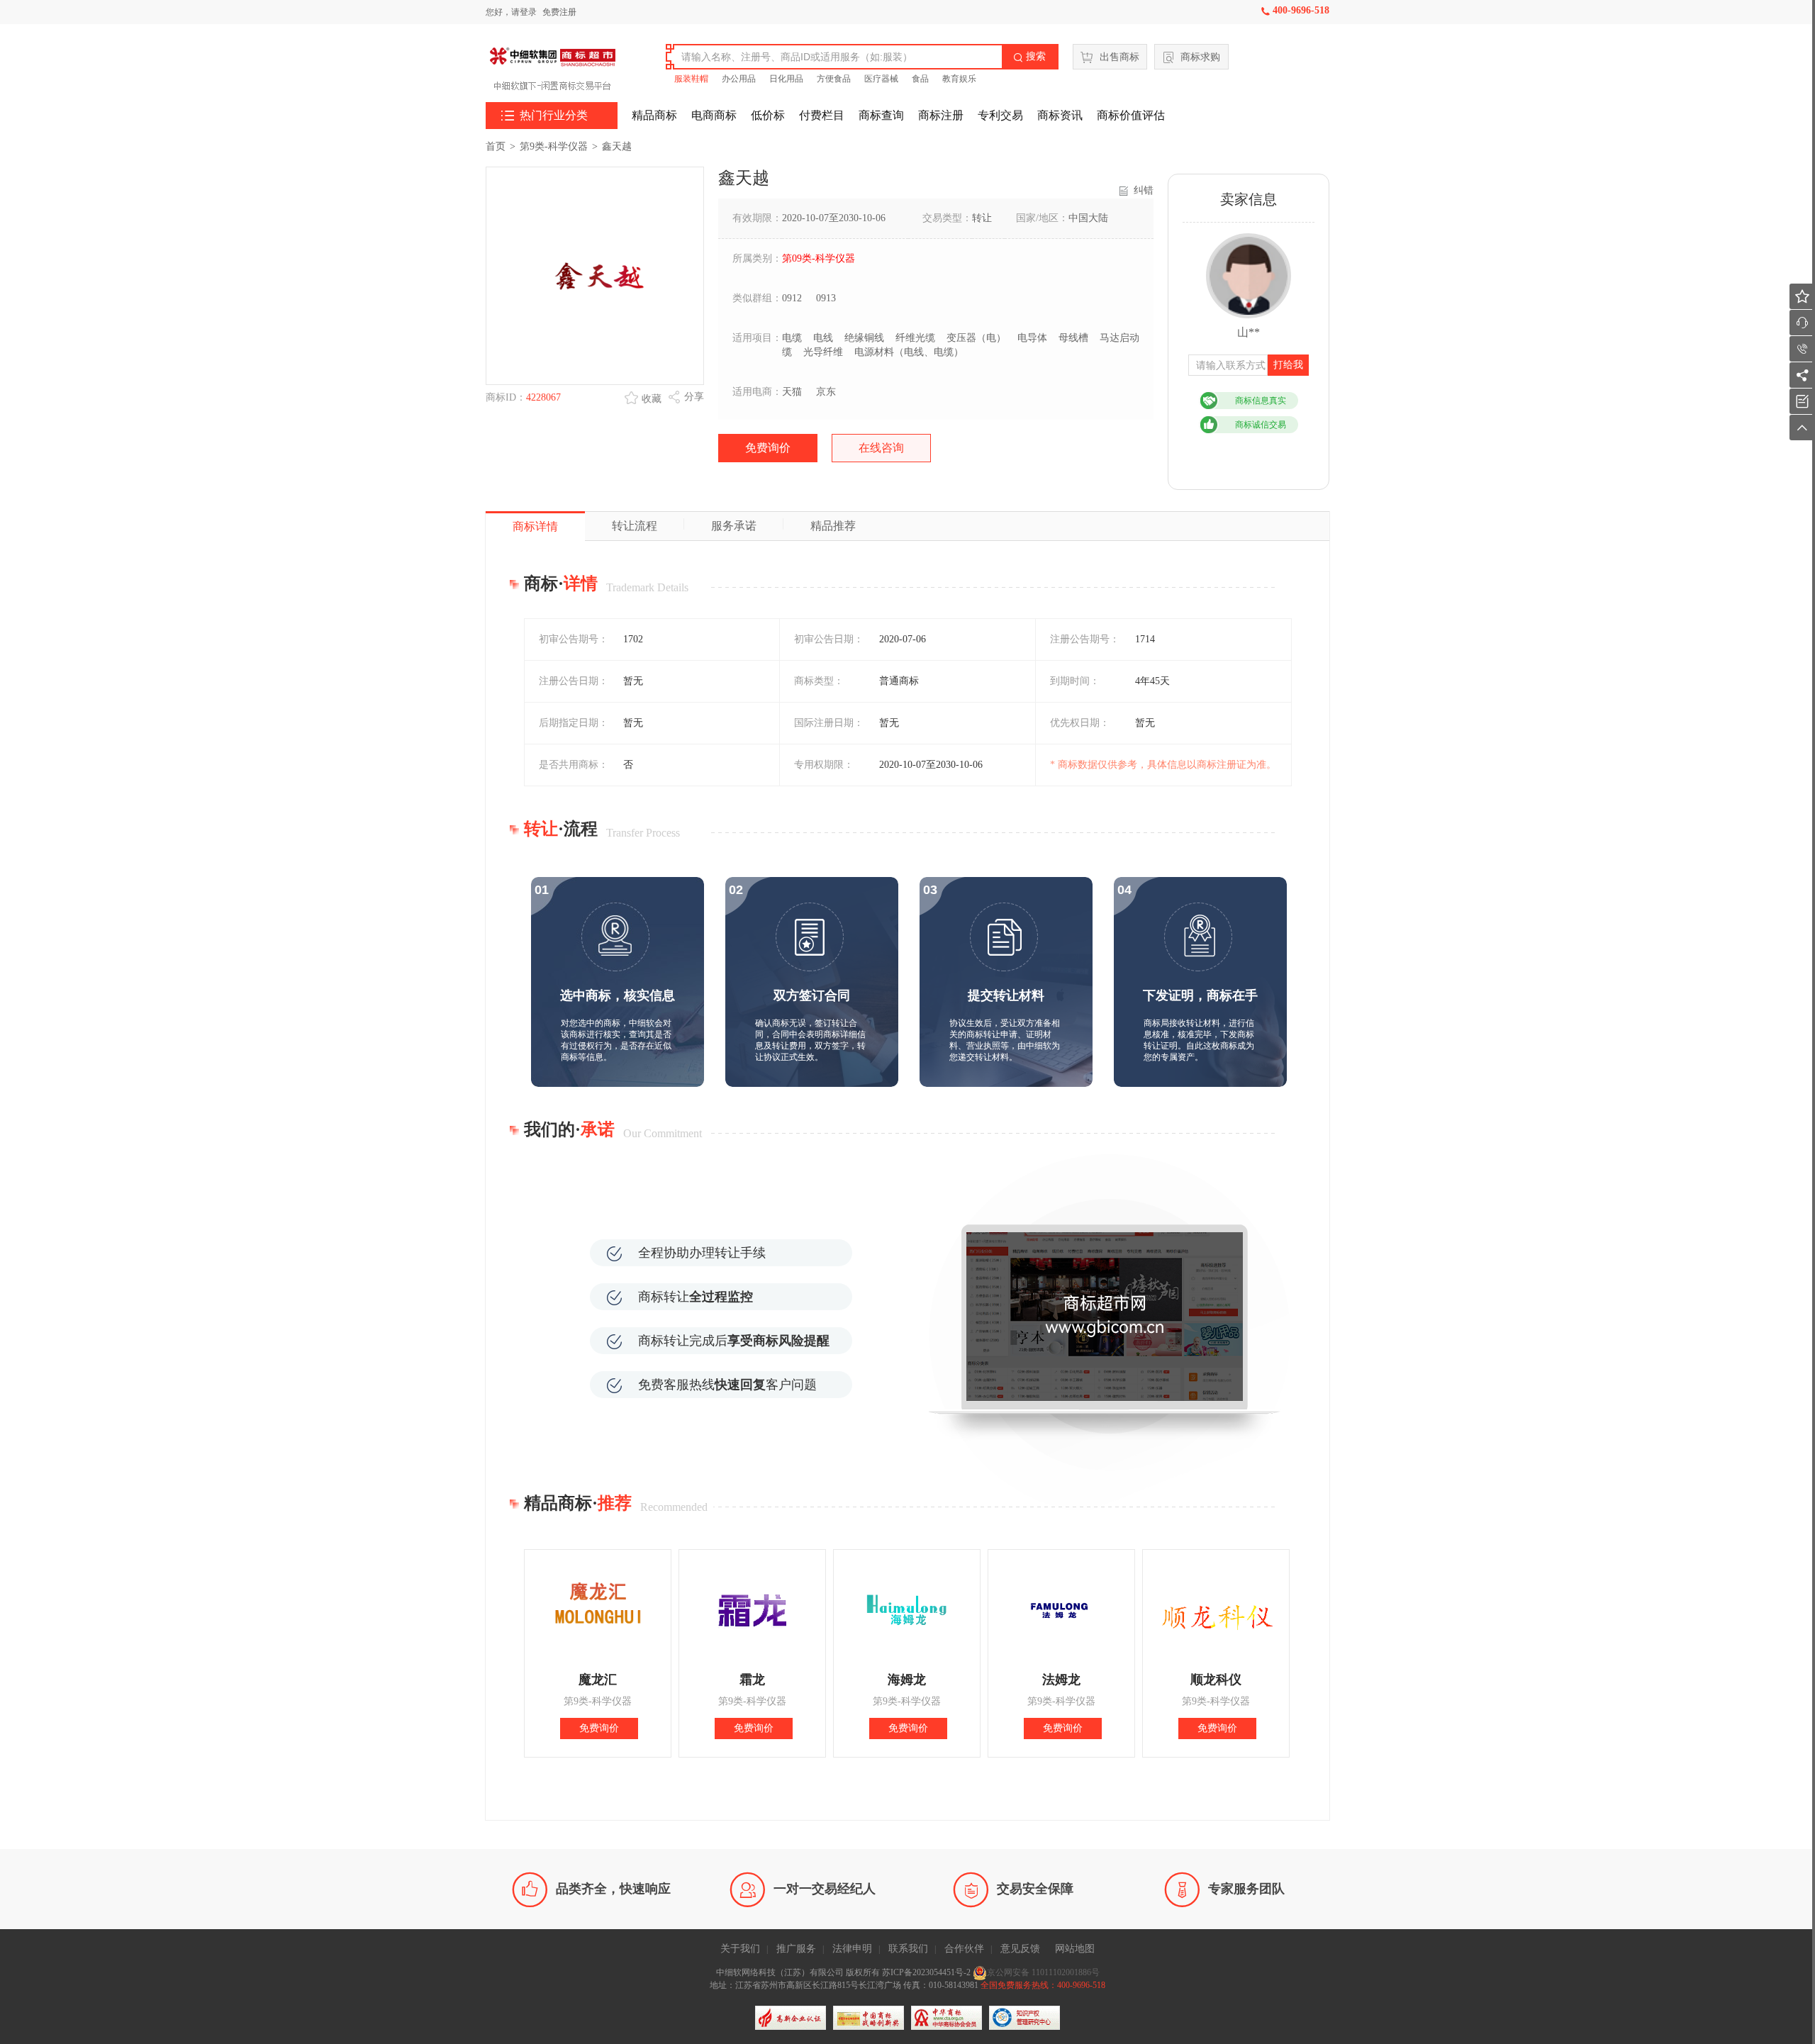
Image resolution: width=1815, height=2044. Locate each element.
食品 (920, 79)
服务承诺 (734, 526)
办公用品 (739, 79)
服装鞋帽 (691, 79)
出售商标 (1119, 57)
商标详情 (535, 526)
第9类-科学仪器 (554, 146)
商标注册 (941, 115)
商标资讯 (1060, 115)
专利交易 (1000, 115)
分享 (694, 397)
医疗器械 (881, 79)
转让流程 (635, 526)
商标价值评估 (1131, 115)
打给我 (1288, 365)
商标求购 (1200, 57)
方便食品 (834, 79)
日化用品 (786, 79)
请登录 (524, 12)
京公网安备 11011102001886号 (1043, 1972)
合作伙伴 (964, 1949)
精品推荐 (833, 526)
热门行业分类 (544, 116)
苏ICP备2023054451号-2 (927, 1972)
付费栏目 (822, 115)
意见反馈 (1020, 1949)
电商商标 (714, 115)
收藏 (652, 399)
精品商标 (654, 115)
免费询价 (768, 448)
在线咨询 (881, 448)
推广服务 (796, 1949)
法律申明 (852, 1949)
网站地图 (1075, 1949)
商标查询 (881, 115)
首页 (496, 146)
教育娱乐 (959, 79)
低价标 (768, 115)
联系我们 (908, 1949)
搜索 (1029, 56)
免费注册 (559, 12)
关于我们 (740, 1949)
